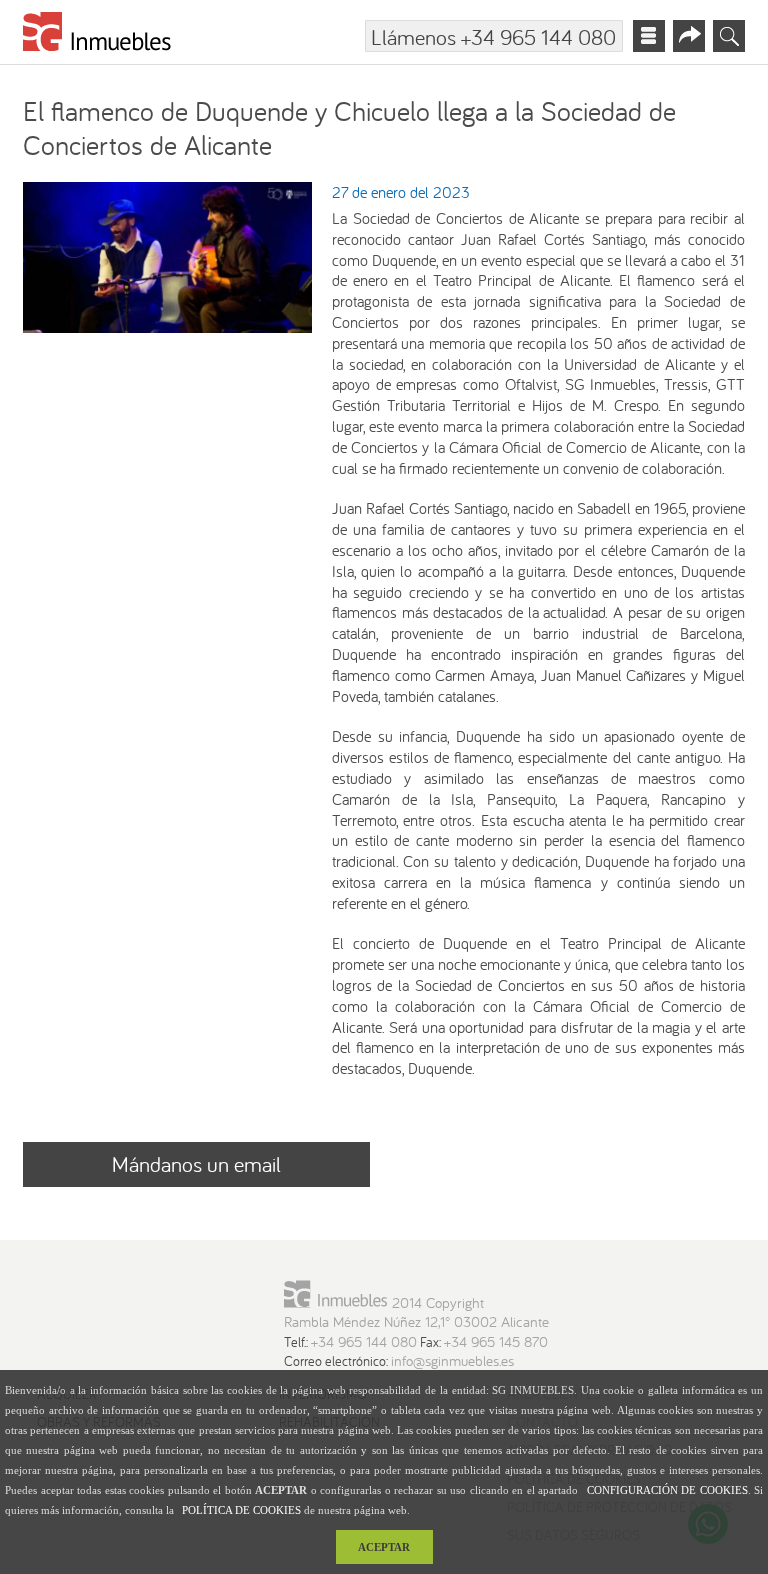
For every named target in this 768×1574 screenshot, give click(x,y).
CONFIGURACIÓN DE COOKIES (667, 1490)
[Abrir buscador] (729, 36)
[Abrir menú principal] (649, 36)
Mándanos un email (196, 1164)
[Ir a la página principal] (98, 35)
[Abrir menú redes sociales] (689, 36)
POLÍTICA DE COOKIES (241, 1510)
